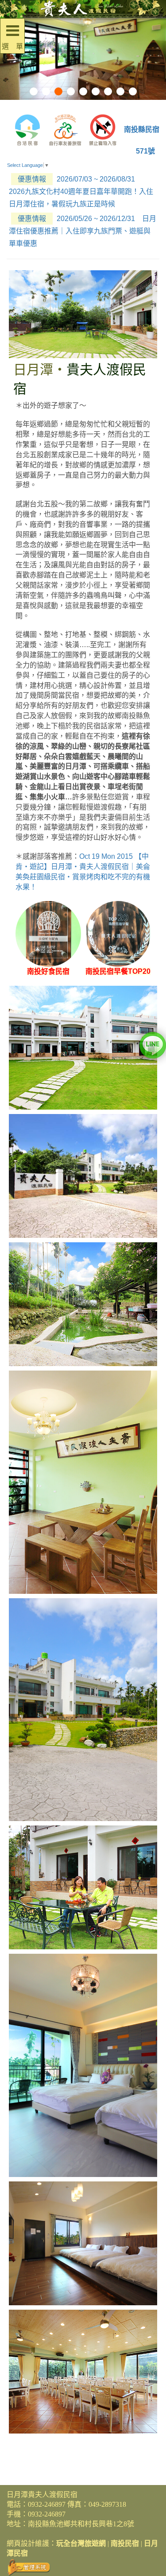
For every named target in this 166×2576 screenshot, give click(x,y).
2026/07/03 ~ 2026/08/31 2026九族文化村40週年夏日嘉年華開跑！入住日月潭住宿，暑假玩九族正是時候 (81, 192)
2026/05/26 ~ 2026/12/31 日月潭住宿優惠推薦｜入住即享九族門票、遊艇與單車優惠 (83, 231)
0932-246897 (47, 2504)
